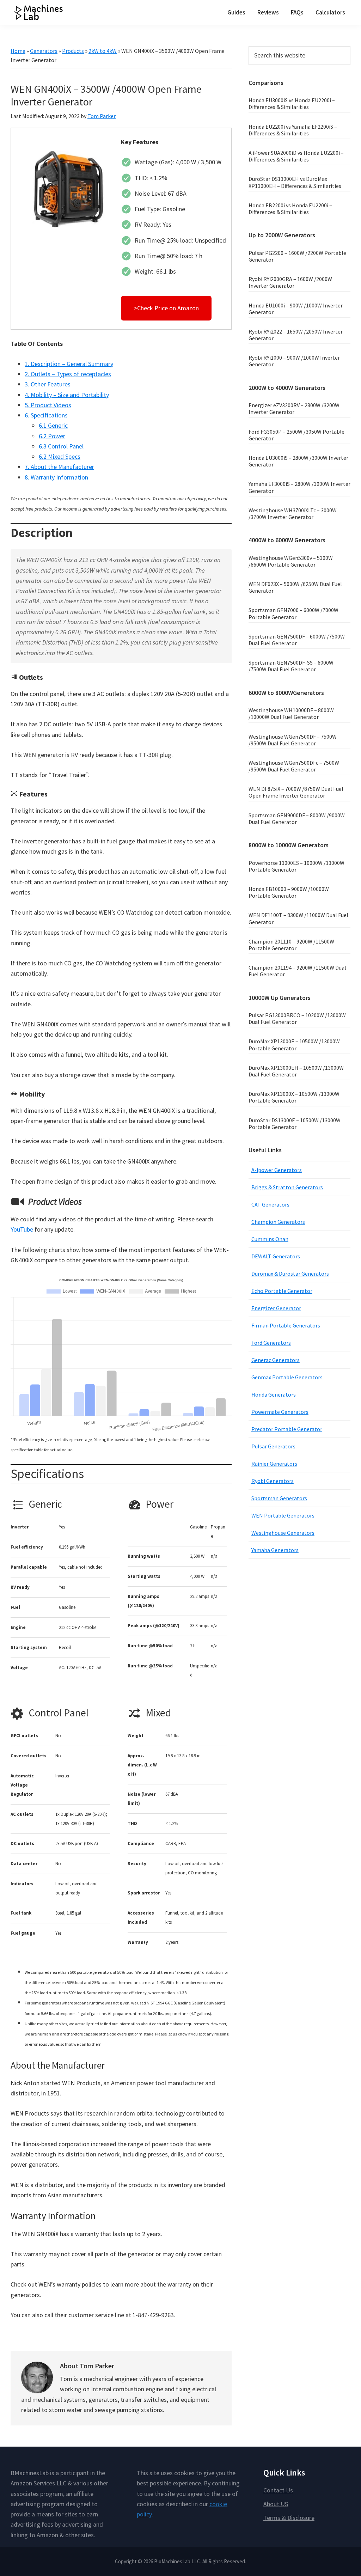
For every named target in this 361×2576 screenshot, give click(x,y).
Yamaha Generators (275, 1550)
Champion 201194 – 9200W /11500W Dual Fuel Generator (297, 971)
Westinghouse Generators (283, 1533)
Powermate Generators (280, 1412)
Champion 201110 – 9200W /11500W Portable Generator (291, 945)
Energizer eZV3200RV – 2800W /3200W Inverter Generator (294, 408)
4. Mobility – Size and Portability (67, 395)
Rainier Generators (274, 1464)
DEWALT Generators (276, 1256)
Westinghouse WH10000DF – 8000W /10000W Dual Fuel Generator (291, 713)
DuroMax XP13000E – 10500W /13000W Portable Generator (294, 1045)
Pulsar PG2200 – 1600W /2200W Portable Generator (297, 256)
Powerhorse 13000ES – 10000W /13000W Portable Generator (296, 866)
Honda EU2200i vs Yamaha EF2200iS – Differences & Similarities (293, 130)
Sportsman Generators (279, 1498)
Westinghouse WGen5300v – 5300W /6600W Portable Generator (291, 561)
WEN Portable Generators (283, 1515)
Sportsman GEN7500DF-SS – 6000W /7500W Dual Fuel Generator (291, 666)
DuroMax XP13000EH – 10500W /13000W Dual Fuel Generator (296, 1071)
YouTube (22, 1229)
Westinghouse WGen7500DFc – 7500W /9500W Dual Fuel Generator (294, 766)
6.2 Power (52, 436)
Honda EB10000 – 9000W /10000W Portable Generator (289, 892)
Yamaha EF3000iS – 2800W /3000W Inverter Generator (299, 487)
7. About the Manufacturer (59, 467)
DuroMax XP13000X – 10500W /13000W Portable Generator (294, 1097)
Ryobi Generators (273, 1481)
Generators (44, 51)
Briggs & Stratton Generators (287, 1187)
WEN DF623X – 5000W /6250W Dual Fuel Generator (295, 587)
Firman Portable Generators (286, 1325)
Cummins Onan (270, 1239)
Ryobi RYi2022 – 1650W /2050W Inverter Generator (296, 335)
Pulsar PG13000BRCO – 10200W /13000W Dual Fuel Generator (297, 1018)
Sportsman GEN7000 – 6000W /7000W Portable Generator (293, 613)
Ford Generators (271, 1343)
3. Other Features (48, 384)
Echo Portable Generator (282, 1291)
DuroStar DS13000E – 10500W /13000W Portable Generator (295, 1124)
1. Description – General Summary (69, 364)
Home (18, 51)
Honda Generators (274, 1394)
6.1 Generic (53, 425)
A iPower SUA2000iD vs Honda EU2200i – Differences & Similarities (296, 156)
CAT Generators (270, 1204)
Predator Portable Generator (287, 1429)
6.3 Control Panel (61, 446)
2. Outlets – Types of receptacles (68, 374)
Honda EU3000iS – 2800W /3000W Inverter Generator (298, 461)
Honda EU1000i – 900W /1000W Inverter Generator (296, 309)
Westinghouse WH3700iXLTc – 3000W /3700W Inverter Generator (293, 514)
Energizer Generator (276, 1308)
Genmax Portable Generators (287, 1377)
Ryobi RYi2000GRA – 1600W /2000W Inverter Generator (290, 282)
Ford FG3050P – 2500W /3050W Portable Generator (296, 435)
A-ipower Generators (277, 1170)
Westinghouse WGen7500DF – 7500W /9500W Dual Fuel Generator (293, 740)
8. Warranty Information (56, 477)
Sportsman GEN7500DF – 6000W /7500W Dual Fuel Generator (297, 640)
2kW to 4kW (103, 51)
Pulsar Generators (273, 1446)
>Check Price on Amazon (166, 308)
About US (276, 2504)
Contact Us (278, 2490)
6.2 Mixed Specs (60, 456)
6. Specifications (46, 415)
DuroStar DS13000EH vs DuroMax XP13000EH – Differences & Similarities (295, 182)
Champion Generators (278, 1222)
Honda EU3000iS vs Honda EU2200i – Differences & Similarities (292, 103)
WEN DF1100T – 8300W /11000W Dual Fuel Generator (298, 918)
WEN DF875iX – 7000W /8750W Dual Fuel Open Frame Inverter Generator (296, 792)
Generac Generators (276, 1360)
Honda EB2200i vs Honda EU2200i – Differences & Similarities (290, 209)
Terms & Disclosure (289, 2518)
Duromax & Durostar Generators (290, 1274)
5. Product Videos (48, 405)
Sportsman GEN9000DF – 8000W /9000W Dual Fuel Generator (297, 819)
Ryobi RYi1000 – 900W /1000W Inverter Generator (294, 361)
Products (73, 51)
